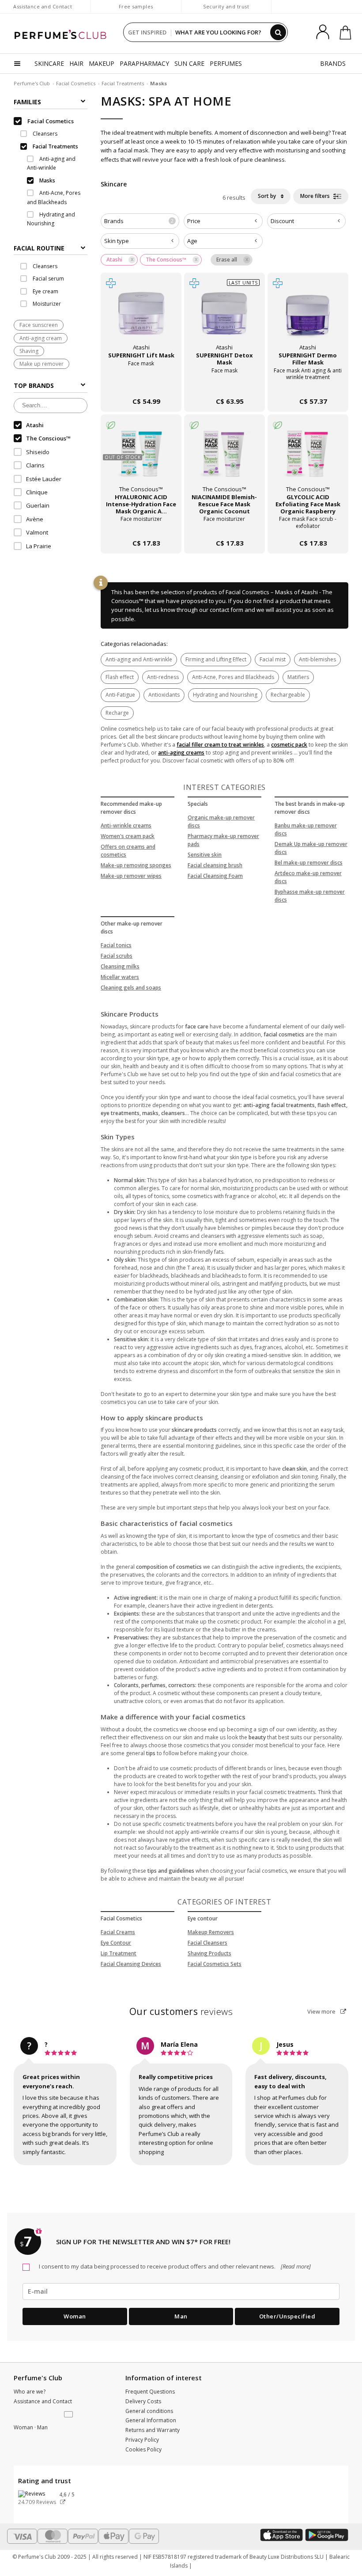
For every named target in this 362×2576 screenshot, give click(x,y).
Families (27, 102)
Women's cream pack (128, 836)
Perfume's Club (32, 83)
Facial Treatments (123, 83)
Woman (75, 2316)
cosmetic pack (289, 745)
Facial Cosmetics (76, 83)
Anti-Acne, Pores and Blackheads (233, 677)
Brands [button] (139, 221)
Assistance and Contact (43, 6)
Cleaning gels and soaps (131, 988)
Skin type (117, 241)
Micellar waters (120, 977)
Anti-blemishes (317, 659)
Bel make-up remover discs (309, 863)
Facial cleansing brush (215, 865)
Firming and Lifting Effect (216, 659)
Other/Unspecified (287, 2316)
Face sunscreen (39, 325)
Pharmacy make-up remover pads (223, 840)
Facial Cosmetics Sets (215, 1964)
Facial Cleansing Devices (131, 1964)
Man (181, 2316)
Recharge (117, 713)
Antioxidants (164, 695)
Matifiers (298, 677)
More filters (316, 196)
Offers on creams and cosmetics (128, 851)
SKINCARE (49, 63)
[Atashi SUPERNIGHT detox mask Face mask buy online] (224, 384)
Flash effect (120, 677)
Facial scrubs (117, 956)
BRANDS (333, 63)
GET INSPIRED (147, 32)
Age (192, 241)
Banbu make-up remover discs (306, 829)
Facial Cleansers (207, 1943)
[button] (69, 2415)
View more (322, 2011)
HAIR (76, 63)
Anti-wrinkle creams (126, 825)
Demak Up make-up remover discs (311, 848)
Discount (282, 221)
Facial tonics (116, 945)
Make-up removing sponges (136, 865)
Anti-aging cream (41, 338)
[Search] (278, 32)
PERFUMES (226, 63)
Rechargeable (288, 695)
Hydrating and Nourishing (225, 695)
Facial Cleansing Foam (215, 876)
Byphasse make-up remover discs (310, 896)
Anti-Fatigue (120, 695)
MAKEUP (102, 63)
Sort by (268, 196)
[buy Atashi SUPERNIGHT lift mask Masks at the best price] (141, 317)
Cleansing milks (120, 966)
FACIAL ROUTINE (39, 248)
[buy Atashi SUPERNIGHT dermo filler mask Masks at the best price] (308, 317)
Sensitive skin (205, 855)
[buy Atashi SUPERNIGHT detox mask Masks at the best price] (224, 317)
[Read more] (295, 2266)
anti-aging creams (181, 753)
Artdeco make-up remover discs (308, 877)
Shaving (29, 351)
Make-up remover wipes (131, 876)
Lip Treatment (119, 1953)
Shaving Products (209, 1953)
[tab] (51, 247)
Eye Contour (116, 1943)
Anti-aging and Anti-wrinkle (139, 659)
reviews (181, 2011)
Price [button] (194, 221)
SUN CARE (189, 63)
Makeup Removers (211, 1932)
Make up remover (41, 364)
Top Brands (34, 385)
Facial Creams (118, 1932)
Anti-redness (163, 677)
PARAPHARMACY (144, 63)
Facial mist (273, 659)
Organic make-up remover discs (221, 821)
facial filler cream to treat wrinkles (220, 745)
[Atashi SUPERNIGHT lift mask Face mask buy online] (141, 384)
